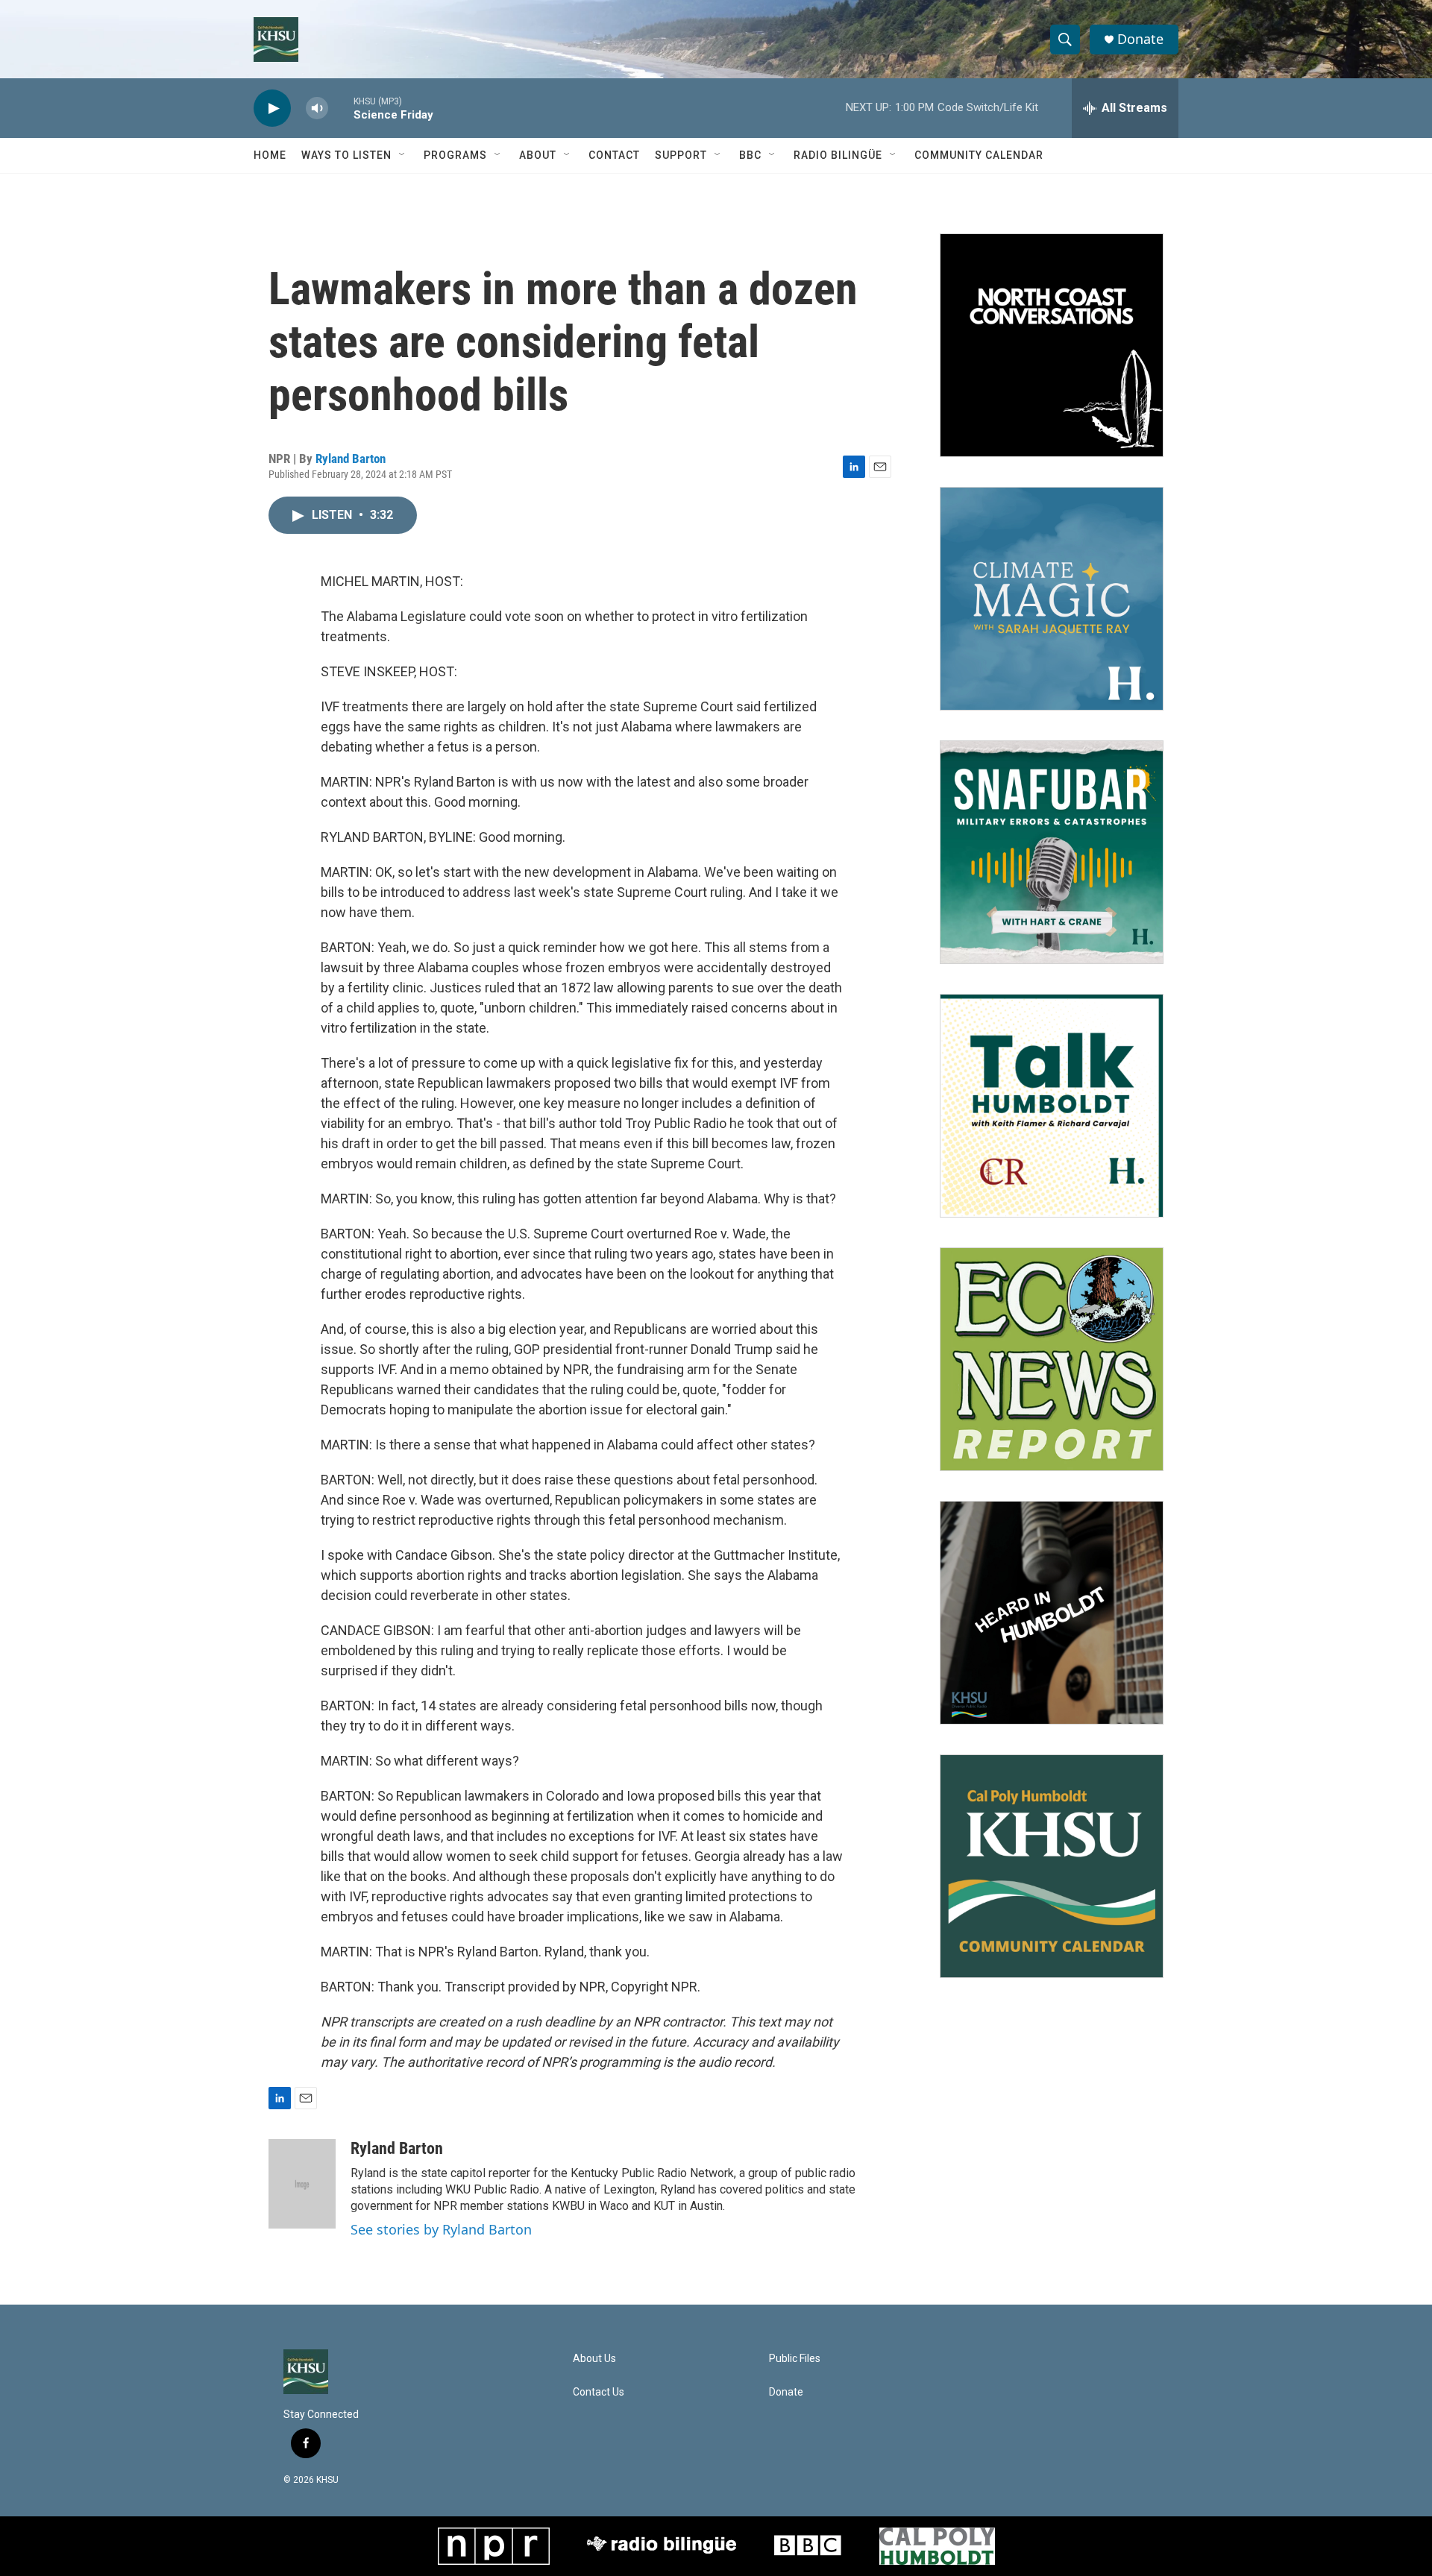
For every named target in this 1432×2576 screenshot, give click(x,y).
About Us (594, 2359)
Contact (614, 155)
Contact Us (599, 2392)
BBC (750, 155)
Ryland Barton (351, 459)
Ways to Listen (346, 155)
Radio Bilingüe (838, 155)
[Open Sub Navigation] (403, 155)
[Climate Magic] (1052, 599)
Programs (455, 155)
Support (681, 155)
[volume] (317, 108)
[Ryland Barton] (302, 2184)
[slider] (341, 108)
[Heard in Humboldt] (1052, 1613)
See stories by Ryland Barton (441, 2229)
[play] (272, 108)
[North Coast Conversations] (1052, 345)
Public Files (795, 2359)
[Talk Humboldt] (1052, 1106)
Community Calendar (979, 155)
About (538, 155)
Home (270, 155)
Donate (1140, 39)
